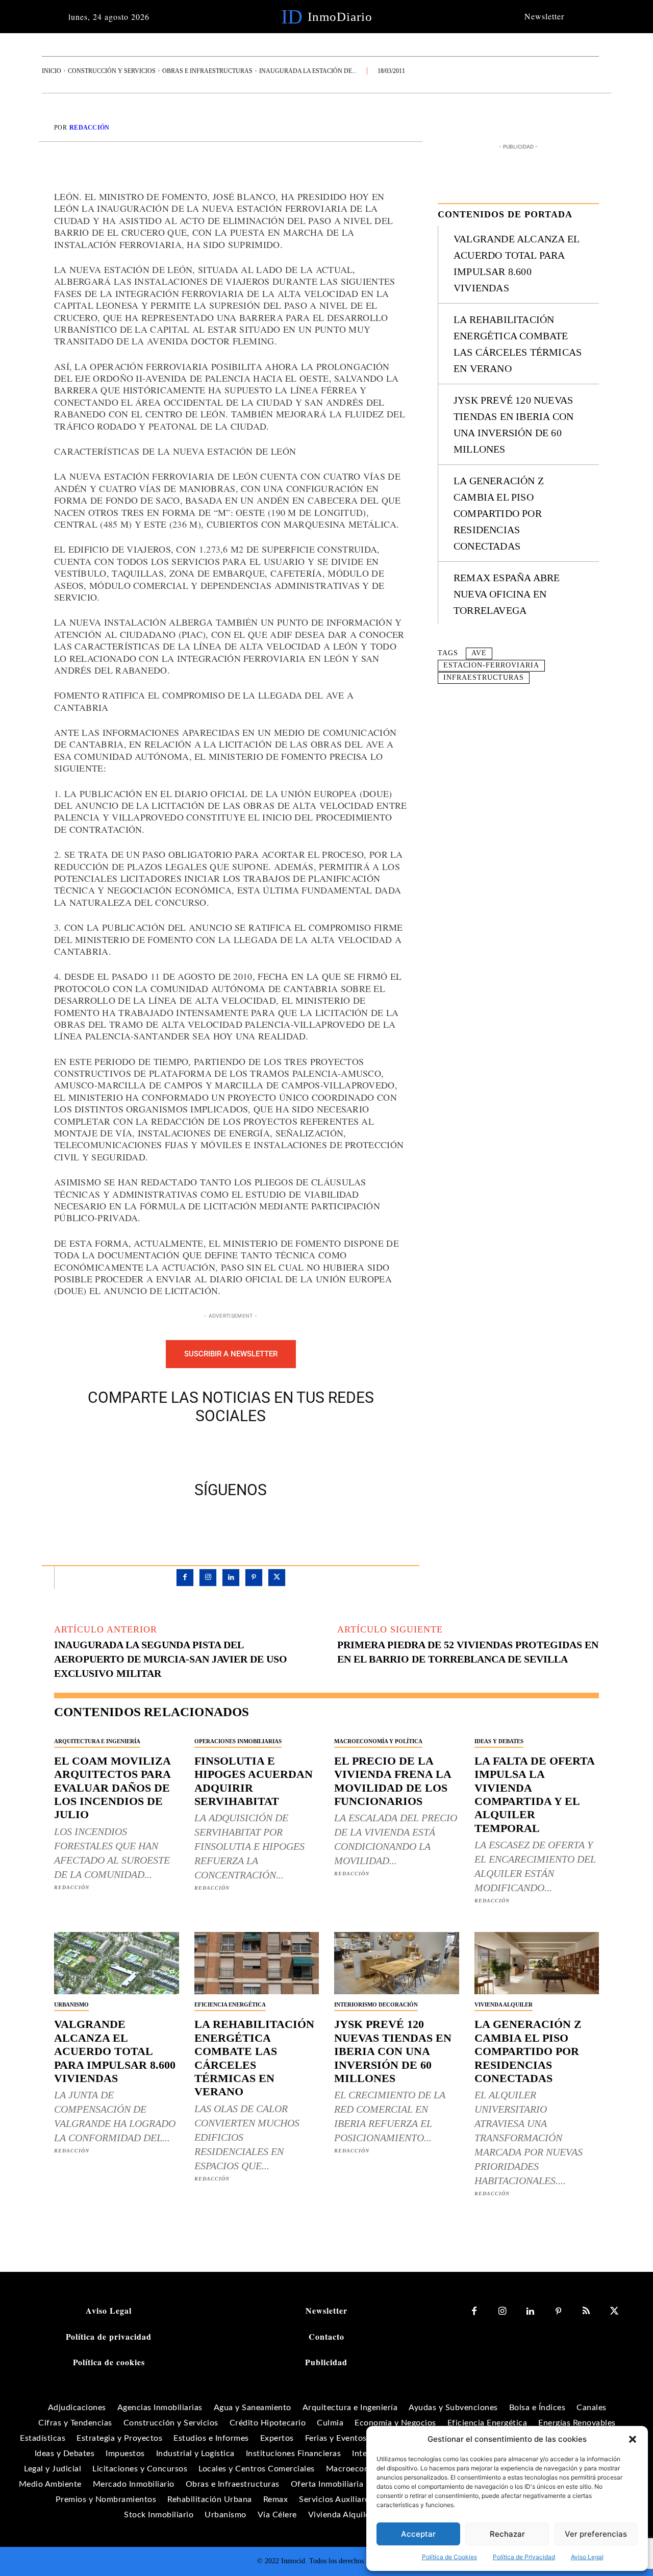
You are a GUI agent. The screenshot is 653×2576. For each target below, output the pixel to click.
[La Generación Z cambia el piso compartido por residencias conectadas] (537, 1963)
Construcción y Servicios (112, 71)
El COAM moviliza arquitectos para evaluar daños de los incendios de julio (112, 1788)
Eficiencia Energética (230, 2004)
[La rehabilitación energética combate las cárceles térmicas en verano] (257, 1963)
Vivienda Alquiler (504, 2004)
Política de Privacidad (524, 2557)
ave (479, 653)
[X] (219, 1450)
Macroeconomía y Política (378, 1741)
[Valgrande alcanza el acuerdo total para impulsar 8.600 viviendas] (117, 1963)
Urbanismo (71, 2004)
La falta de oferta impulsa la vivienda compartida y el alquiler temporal (535, 1794)
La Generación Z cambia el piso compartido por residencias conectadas (499, 513)
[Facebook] (195, 1450)
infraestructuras (484, 677)
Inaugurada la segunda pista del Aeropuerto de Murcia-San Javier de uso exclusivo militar (171, 1659)
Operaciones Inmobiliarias (238, 1741)
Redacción (90, 128)
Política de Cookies (449, 2557)
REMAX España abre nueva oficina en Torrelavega (507, 594)
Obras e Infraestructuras (207, 71)
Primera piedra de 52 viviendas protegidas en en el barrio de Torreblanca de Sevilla (468, 1652)
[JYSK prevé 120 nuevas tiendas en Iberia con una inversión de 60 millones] (397, 1963)
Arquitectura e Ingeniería (97, 1741)
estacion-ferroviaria (491, 665)
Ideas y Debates (499, 1741)
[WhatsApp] (266, 1450)
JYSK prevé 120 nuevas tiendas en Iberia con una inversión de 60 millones (393, 2051)
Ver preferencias (596, 2534)
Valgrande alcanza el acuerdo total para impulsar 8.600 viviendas (115, 2051)
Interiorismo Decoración (376, 2004)
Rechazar (507, 2534)
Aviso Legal (587, 2557)
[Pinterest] (242, 1450)
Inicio (52, 71)
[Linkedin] (231, 1578)
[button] (633, 2439)
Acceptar (418, 2534)
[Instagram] (208, 1578)
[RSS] (586, 2311)
